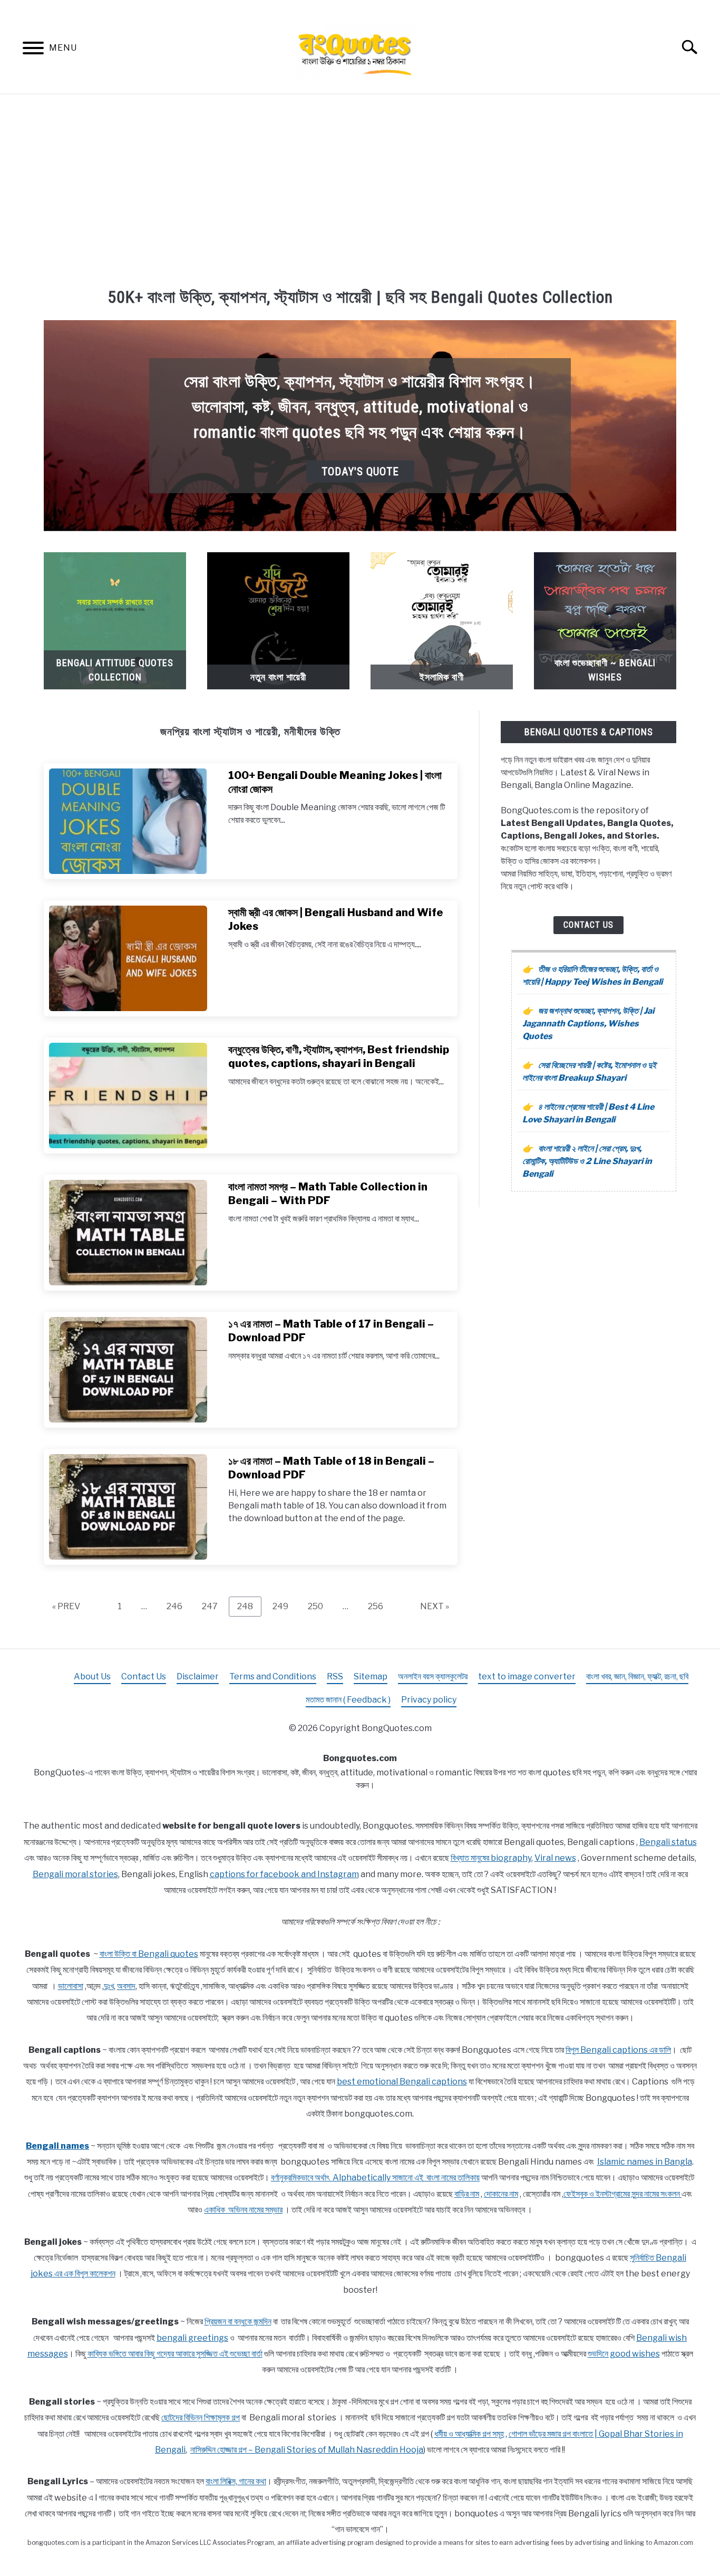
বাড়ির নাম (467, 2194)
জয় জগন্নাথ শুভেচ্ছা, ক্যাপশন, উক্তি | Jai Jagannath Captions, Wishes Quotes (588, 1023)
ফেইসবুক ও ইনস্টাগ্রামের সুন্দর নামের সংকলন (622, 2194)
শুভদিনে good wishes (624, 2354)
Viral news (555, 1858)
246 (177, 1606)
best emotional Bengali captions (402, 2082)
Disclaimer (198, 1676)
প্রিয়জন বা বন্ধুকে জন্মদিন (238, 2322)
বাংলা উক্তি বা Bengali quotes (149, 1954)
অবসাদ (126, 1986)
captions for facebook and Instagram (284, 1874)
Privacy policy (429, 1700)
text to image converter (527, 1676)
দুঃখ (109, 1986)
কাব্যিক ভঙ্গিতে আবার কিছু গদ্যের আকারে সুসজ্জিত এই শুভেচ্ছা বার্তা (175, 2354)
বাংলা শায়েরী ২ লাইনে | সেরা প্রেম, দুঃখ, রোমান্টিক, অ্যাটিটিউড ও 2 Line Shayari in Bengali (587, 1161)
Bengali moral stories (75, 1874)
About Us (92, 1676)
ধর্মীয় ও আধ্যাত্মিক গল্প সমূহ (469, 2434)
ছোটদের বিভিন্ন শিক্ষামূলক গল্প (201, 2418)
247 (212, 1606)
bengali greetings (192, 2338)
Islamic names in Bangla (645, 2162)
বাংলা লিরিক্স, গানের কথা (236, 2481)
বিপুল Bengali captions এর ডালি (618, 2050)
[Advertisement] (360, 189)
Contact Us (588, 925)
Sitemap (371, 1676)
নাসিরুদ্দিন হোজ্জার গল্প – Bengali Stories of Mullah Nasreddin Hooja (307, 2450)
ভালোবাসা (71, 1986)
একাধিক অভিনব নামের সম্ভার (243, 2210)
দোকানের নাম (501, 2194)
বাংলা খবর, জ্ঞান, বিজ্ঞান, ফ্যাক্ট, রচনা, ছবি (637, 1676)
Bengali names (57, 2146)
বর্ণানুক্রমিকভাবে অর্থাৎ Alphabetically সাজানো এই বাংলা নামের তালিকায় (375, 2178)
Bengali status (668, 1842)
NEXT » (435, 1606)
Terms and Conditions (273, 1676)
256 (378, 1606)
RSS (335, 1676)
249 (283, 1606)
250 (318, 1606)
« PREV (66, 1606)
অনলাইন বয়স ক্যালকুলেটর (433, 1676)
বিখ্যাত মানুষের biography (491, 1858)
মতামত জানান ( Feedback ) (348, 1700)
